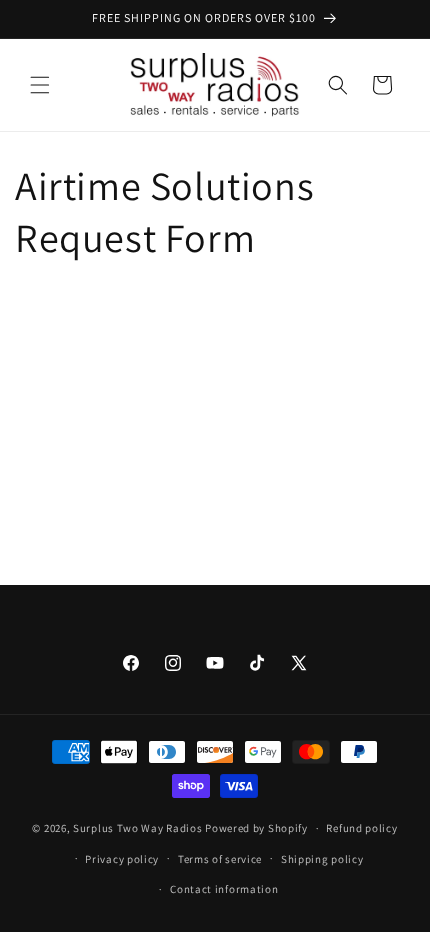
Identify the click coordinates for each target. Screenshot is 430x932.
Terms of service (220, 859)
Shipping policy (322, 859)
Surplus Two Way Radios (137, 828)
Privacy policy (122, 859)
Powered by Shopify (256, 828)
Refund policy (361, 828)
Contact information (224, 889)
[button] (40, 85)
